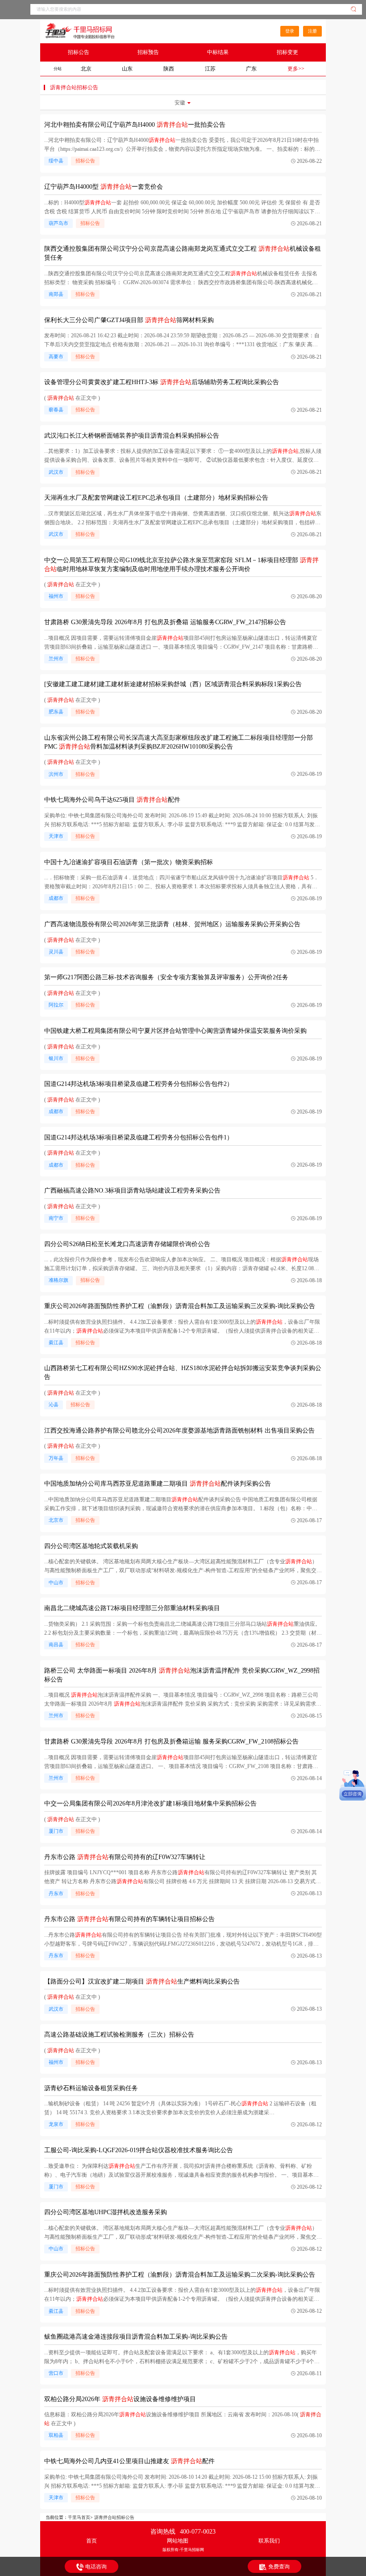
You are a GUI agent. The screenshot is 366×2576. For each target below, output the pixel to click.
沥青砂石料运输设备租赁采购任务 (91, 2088)
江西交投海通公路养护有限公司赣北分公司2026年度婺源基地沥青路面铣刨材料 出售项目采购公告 (179, 1431)
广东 (251, 69)
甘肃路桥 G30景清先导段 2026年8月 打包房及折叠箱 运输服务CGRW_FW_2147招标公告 (165, 622)
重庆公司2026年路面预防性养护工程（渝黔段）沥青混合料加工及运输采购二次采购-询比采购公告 (180, 2275)
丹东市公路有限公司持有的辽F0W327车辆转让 (125, 1857)
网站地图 (178, 2541)
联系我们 (269, 2541)
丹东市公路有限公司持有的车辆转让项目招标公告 (129, 1919)
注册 (312, 31)
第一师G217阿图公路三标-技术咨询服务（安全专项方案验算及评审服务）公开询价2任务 (166, 977)
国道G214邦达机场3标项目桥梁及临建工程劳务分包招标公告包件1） (139, 1137)
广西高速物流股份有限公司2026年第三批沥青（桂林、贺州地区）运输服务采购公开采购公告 (172, 924)
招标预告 (148, 52)
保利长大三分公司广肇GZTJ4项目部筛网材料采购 (129, 320)
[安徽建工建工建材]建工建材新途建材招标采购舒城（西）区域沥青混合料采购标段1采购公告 (173, 684)
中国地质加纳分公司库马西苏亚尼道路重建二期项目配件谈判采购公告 (158, 1484)
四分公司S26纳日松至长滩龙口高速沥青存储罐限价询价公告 (127, 1244)
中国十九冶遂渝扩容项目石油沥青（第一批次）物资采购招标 (129, 862)
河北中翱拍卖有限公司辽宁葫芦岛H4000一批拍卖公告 (135, 125)
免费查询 (279, 2567)
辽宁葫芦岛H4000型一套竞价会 (104, 187)
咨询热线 (183, 2532)
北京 (86, 69)
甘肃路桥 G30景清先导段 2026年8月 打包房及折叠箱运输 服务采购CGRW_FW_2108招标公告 (171, 1741)
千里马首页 (79, 2517)
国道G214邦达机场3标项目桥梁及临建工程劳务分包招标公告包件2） (139, 1084)
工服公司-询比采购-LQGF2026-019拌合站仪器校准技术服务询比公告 (139, 2150)
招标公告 (79, 52)
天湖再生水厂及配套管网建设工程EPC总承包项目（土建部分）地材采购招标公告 (156, 498)
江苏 (210, 69)
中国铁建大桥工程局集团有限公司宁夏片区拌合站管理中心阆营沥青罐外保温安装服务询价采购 (175, 1031)
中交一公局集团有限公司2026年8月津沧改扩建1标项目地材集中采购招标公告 (150, 1804)
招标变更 (287, 52)
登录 (290, 31)
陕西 (169, 69)
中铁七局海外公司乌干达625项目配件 (112, 800)
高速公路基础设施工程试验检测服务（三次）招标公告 (119, 2035)
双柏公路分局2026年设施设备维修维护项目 (120, 2399)
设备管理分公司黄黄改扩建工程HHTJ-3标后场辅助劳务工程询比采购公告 (162, 382)
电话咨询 (96, 2567)
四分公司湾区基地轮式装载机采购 (91, 1546)
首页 (91, 2541)
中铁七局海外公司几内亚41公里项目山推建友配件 (129, 2461)
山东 (127, 69)
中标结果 (218, 52)
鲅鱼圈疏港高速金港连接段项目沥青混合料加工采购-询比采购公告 (136, 2337)
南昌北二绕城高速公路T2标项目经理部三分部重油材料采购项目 (132, 1608)
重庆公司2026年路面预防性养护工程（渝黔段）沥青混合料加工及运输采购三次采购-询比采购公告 (180, 1306)
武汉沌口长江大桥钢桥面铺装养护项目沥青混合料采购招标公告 (132, 436)
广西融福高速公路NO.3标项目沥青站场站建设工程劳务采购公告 (132, 1191)
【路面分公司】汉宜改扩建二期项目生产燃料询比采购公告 (142, 1982)
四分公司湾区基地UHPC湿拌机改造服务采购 (106, 2212)
